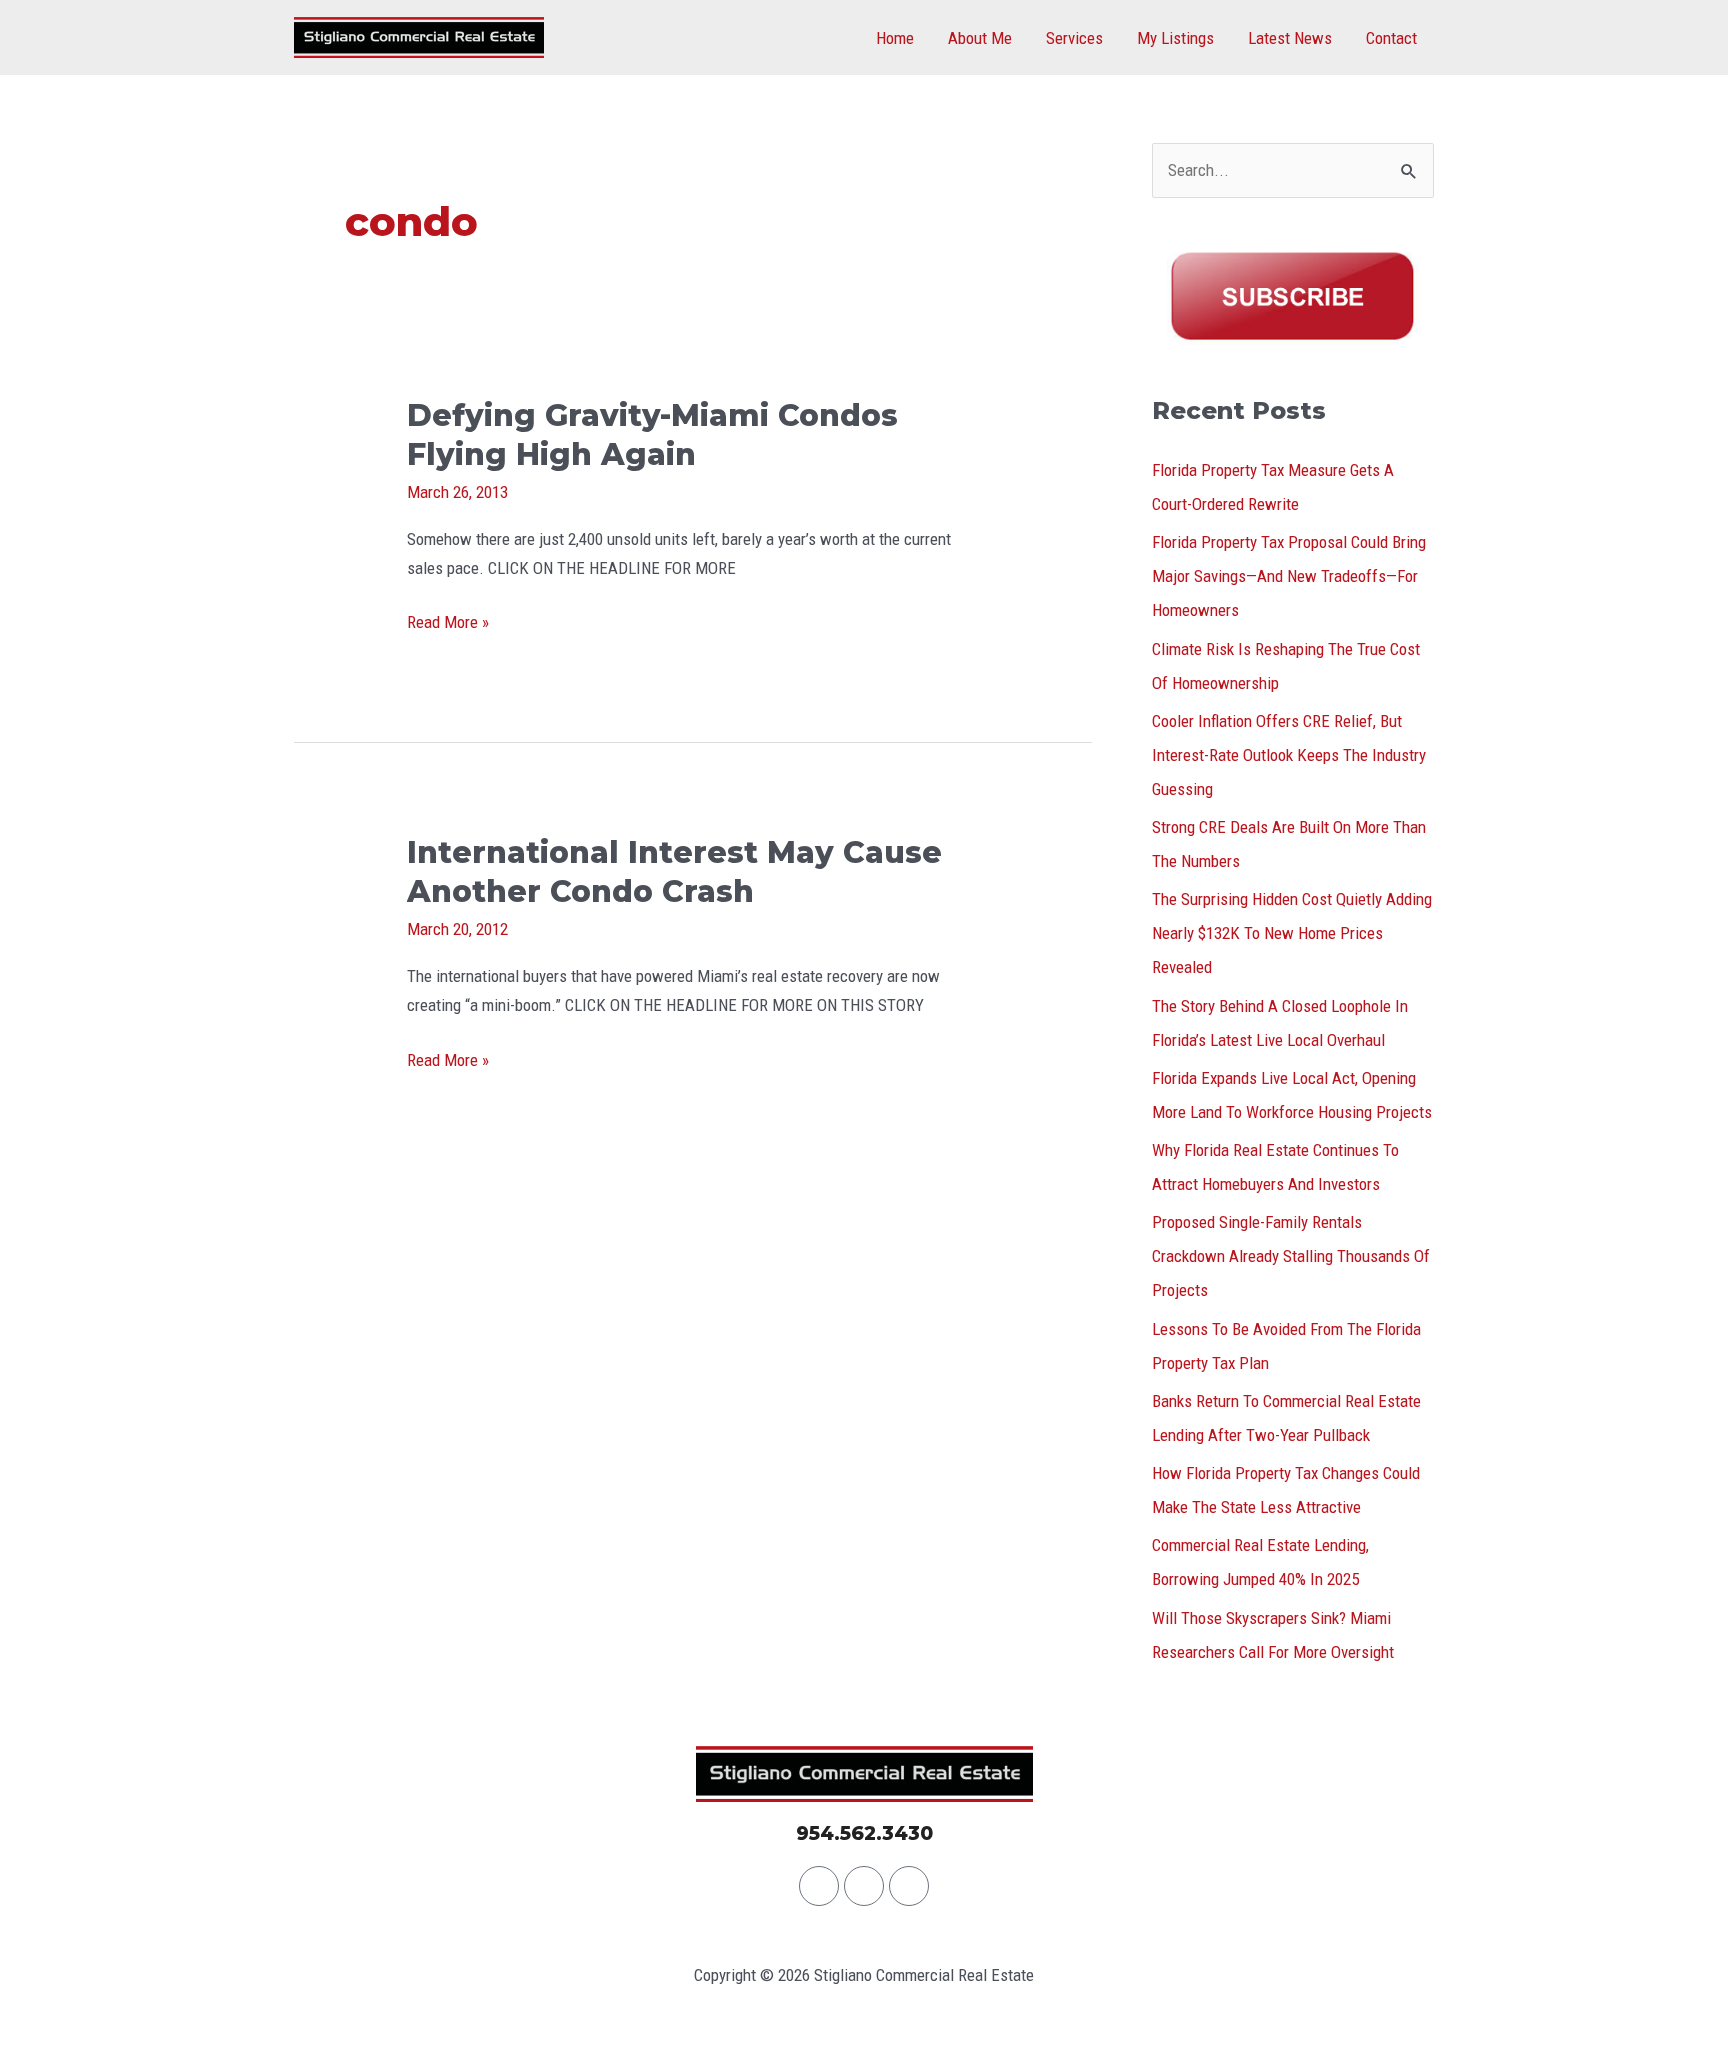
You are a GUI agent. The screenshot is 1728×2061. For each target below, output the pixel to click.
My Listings (1175, 38)
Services (1074, 38)
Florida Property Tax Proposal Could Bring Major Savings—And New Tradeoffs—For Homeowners (1289, 576)
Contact (1391, 38)
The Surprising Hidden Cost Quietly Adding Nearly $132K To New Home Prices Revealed (1292, 933)
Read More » (448, 620)
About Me (980, 38)
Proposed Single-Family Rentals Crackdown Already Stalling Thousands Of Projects (1291, 1256)
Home (895, 38)
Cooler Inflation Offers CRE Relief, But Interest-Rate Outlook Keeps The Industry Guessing (1289, 755)
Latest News (1290, 38)
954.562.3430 (864, 1833)
